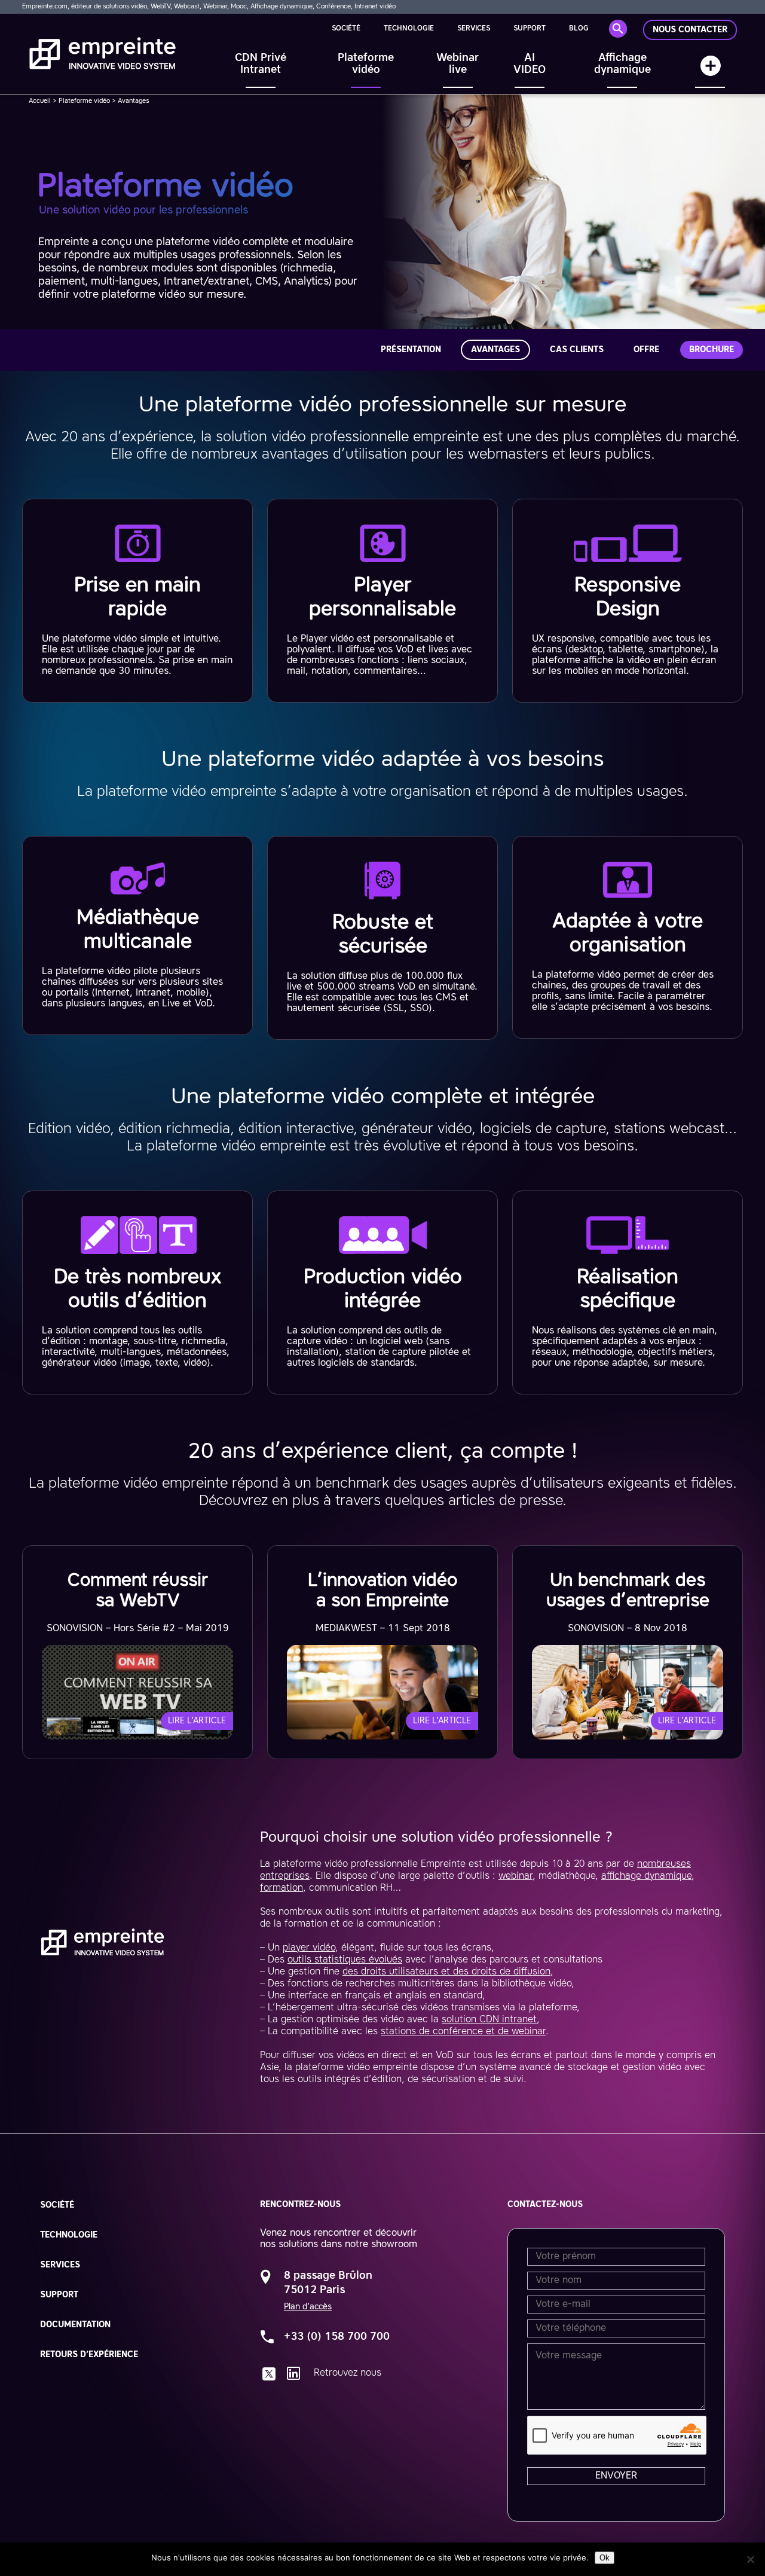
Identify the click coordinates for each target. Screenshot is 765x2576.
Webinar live (458, 64)
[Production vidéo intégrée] (382, 1292)
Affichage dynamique (622, 64)
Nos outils (710, 71)
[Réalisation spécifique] (628, 1292)
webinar (515, 1876)
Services (474, 29)
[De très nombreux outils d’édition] (137, 1292)
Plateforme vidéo (366, 64)
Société (346, 29)
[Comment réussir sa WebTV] (137, 1652)
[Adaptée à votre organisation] (628, 937)
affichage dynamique (646, 1876)
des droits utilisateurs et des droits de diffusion (446, 1972)
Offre (646, 350)
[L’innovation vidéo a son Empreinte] (382, 1652)
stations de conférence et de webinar (463, 2032)
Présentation (411, 350)
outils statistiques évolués (345, 1960)
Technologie (409, 29)
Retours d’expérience (89, 2355)
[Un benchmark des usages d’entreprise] (628, 1652)
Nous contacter (690, 30)
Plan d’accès (308, 2307)
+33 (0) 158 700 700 (337, 2337)
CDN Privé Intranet (261, 64)
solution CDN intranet (489, 2020)
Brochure (712, 350)
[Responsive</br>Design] (628, 601)
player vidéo (309, 1948)
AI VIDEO (530, 64)
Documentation (75, 2325)
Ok (605, 2558)
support (530, 29)
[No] (750, 2559)
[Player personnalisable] (382, 601)
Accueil (40, 101)
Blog (579, 29)
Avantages (495, 350)
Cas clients (577, 350)
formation (281, 1888)
